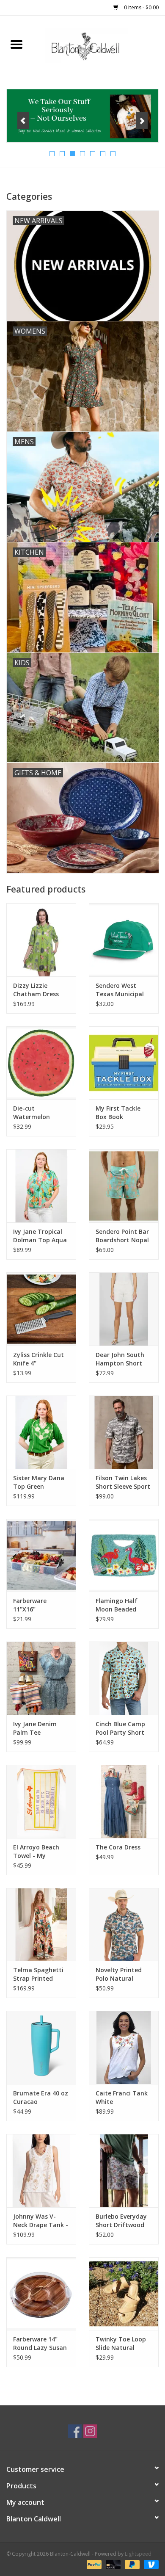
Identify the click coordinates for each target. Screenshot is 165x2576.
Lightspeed (138, 2554)
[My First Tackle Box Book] (124, 1063)
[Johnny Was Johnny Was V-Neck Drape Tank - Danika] (41, 2171)
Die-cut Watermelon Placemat (32, 1113)
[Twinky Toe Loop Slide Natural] (124, 2294)
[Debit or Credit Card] (112, 2564)
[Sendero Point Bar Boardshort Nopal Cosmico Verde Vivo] (124, 1186)
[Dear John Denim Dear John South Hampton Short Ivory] (124, 1309)
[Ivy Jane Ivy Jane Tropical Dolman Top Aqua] (41, 1186)
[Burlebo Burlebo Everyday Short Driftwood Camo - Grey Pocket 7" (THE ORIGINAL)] (124, 2171)
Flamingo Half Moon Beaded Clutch (117, 1605)
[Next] (142, 121)
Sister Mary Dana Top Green (39, 1482)
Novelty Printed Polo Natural (119, 1974)
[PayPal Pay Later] (131, 2564)
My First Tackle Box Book (118, 1112)
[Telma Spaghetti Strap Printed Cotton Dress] (41, 1925)
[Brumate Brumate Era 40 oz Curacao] (41, 2047)
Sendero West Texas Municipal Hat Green (120, 990)
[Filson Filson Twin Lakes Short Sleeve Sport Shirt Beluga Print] (124, 1432)
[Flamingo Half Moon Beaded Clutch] (124, 1555)
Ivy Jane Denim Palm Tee (35, 1728)
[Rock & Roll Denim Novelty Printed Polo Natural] (124, 1925)
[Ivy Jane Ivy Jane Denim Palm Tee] (41, 1678)
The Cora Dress (118, 1847)
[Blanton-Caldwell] (99, 45)
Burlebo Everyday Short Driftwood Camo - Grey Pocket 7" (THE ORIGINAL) (121, 2221)
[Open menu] (16, 44)
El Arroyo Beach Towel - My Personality (36, 1852)
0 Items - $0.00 (141, 7)
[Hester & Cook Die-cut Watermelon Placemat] (41, 1063)
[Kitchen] (82, 116)
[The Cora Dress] (124, 1801)
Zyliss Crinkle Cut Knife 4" (38, 1359)
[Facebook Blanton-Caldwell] (75, 2431)
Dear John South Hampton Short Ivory (120, 1359)
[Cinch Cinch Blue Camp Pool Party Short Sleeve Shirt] (124, 1678)
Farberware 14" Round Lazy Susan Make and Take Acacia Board (40, 2344)
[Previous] (23, 121)
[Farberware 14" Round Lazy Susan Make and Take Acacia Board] (41, 2294)
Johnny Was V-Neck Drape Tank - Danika (41, 2221)
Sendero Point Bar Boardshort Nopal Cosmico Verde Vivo (122, 1236)
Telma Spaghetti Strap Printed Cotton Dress (38, 1974)
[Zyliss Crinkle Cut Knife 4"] (41, 1309)
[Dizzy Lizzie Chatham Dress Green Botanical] (41, 940)
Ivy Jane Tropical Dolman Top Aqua (40, 1236)
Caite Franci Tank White (122, 2097)
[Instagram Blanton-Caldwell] (90, 2431)
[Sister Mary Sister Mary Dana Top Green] (41, 1432)
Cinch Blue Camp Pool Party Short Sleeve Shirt (120, 1728)
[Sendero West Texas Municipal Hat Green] (124, 940)
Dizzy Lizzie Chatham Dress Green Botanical (37, 990)
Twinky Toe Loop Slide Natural (121, 2343)
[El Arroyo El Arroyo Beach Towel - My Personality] (41, 1801)
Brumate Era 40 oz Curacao (41, 2097)
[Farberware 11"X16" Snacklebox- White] (41, 1555)
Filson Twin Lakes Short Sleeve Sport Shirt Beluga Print (123, 1482)
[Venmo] (150, 2564)
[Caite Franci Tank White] (124, 2047)
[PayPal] (93, 2564)
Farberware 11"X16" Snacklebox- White (41, 1605)
